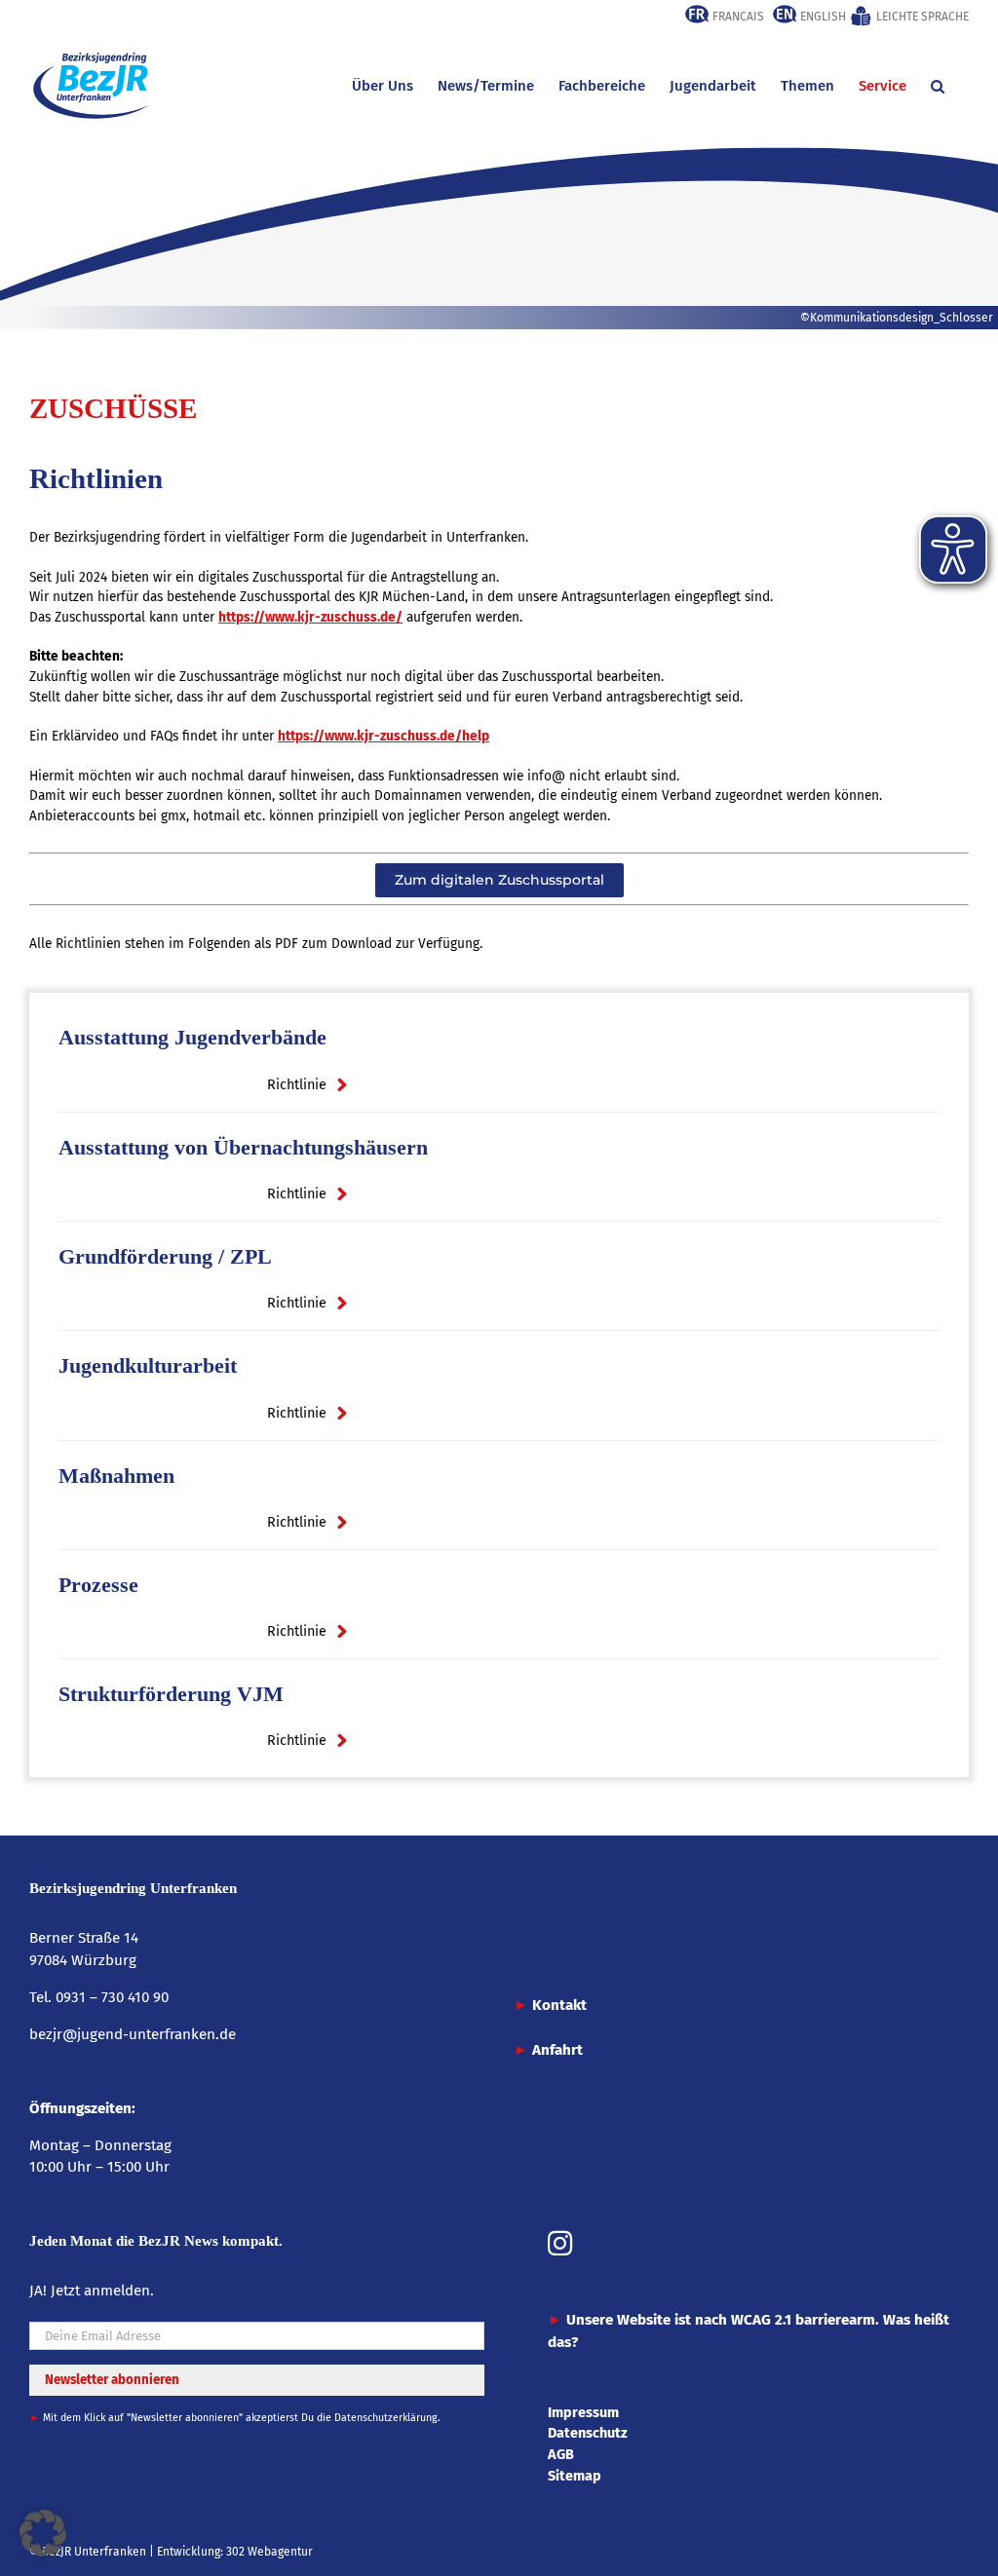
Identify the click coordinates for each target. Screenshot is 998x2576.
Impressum (583, 2412)
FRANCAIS (737, 17)
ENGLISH (822, 17)
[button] (938, 86)
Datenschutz (588, 2433)
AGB (561, 2454)
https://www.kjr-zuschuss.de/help (384, 736)
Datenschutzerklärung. (387, 2418)
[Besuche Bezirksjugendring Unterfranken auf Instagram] (560, 2245)
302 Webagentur (269, 2552)
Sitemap (575, 2476)
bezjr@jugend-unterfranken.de (133, 2034)
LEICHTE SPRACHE (921, 17)
